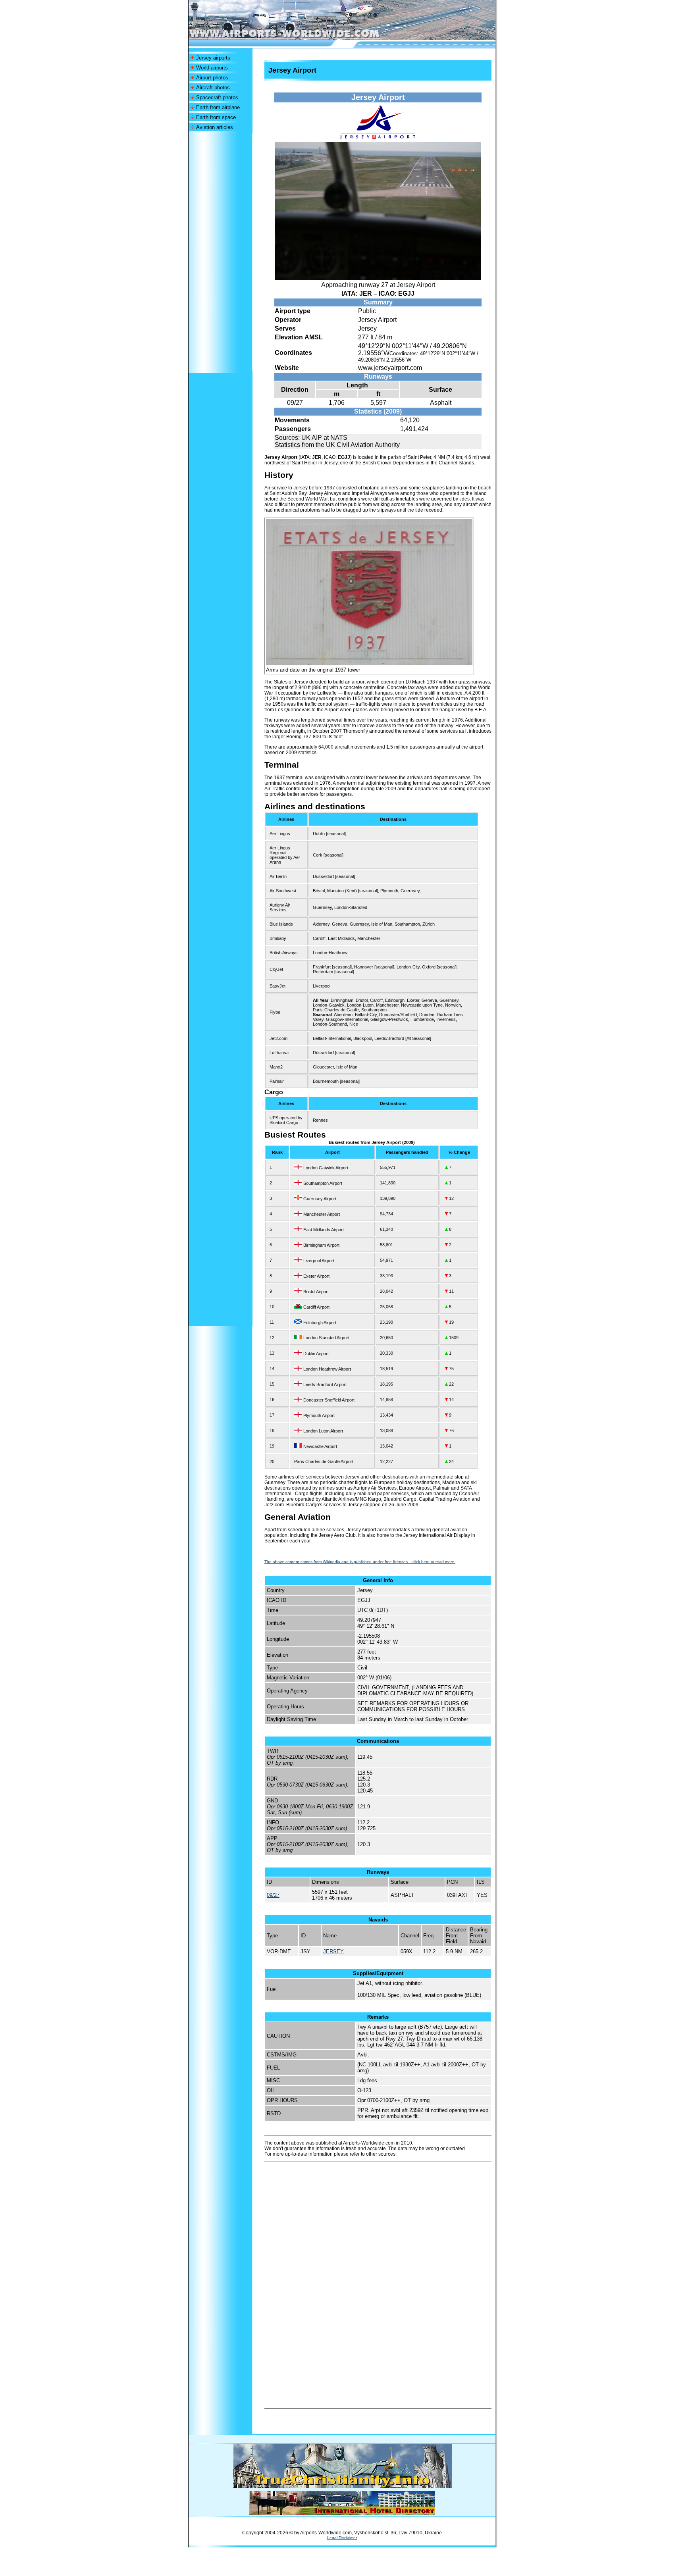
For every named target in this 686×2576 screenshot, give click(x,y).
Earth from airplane (218, 107)
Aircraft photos (213, 88)
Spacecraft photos (217, 97)
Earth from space (216, 117)
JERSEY (333, 1951)
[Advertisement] (220, 252)
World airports (212, 68)
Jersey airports (213, 58)
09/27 (273, 1895)
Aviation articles (215, 127)
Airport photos (212, 78)
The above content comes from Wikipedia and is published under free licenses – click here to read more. (360, 1562)
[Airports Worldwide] (302, 38)
